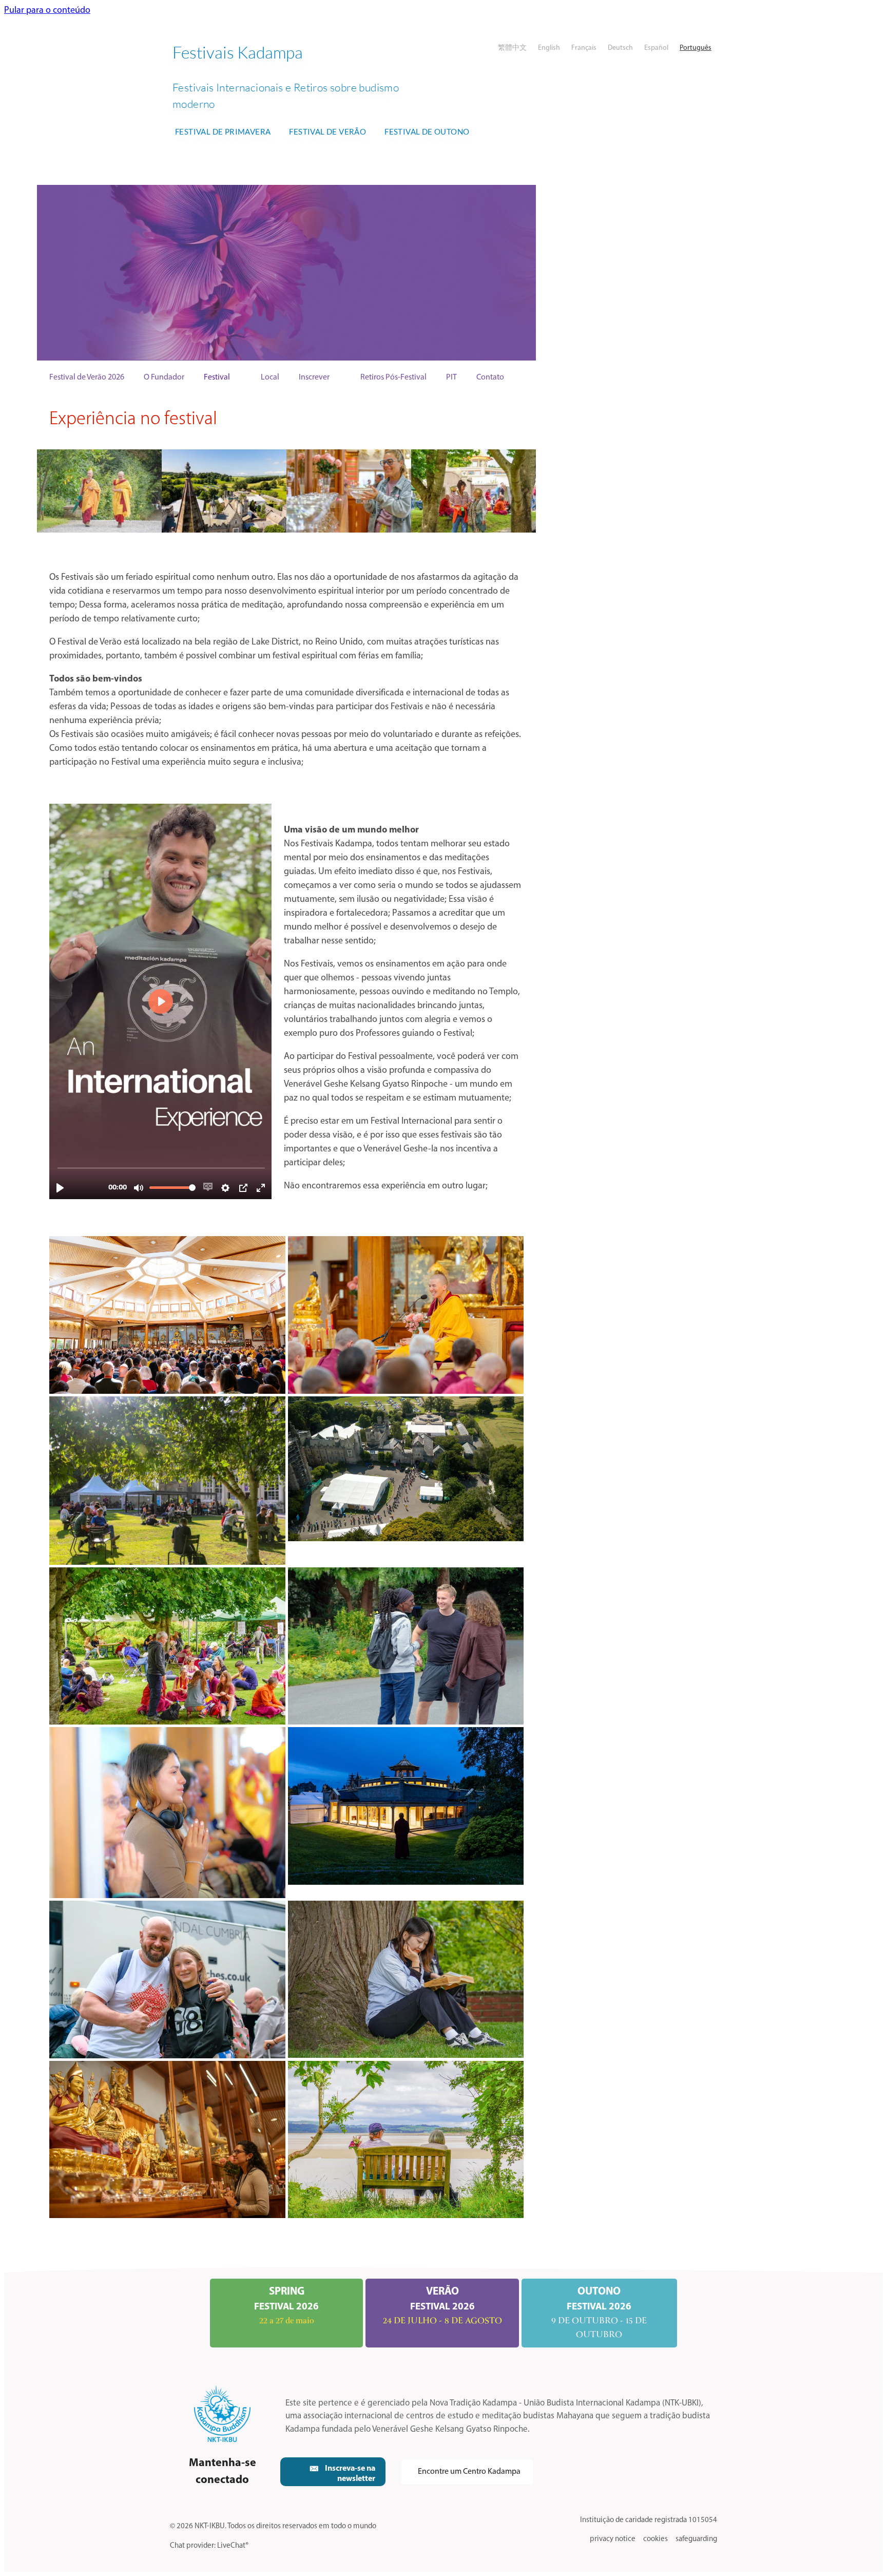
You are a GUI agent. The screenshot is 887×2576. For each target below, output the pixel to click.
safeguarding (696, 2539)
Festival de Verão (327, 131)
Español (656, 48)
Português (696, 48)
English (549, 48)
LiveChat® (233, 2546)
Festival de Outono (427, 131)
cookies (655, 2539)
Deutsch (620, 48)
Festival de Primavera (223, 131)
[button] (333, 2472)
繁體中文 (512, 48)
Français (584, 48)
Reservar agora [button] (440, 272)
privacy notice (613, 2539)
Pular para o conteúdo (47, 11)
